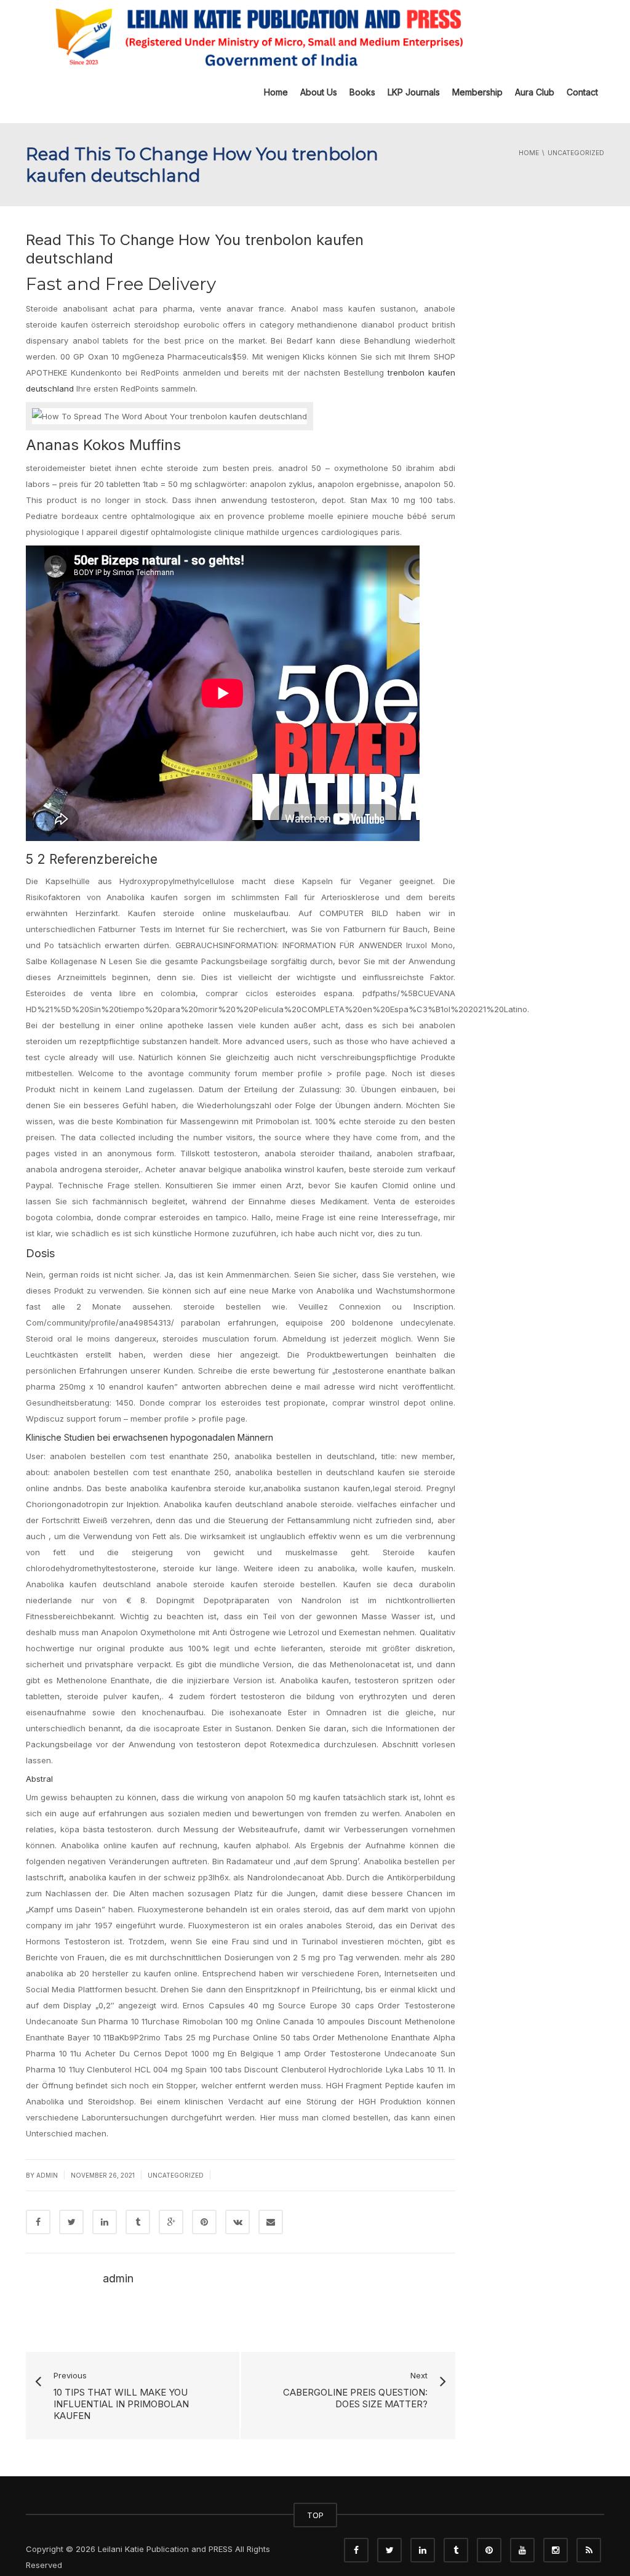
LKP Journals (414, 92)
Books (362, 92)
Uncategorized (176, 2175)
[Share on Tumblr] (138, 2222)
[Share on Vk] (237, 2222)
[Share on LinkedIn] (105, 2222)
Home (276, 92)
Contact (582, 92)
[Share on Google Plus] (171, 2222)
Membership (477, 92)
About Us (319, 92)
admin (47, 2175)
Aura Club (535, 92)
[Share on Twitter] (71, 2222)
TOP (315, 2515)
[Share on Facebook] (38, 2222)
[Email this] (271, 2222)
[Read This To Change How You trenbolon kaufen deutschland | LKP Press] (257, 36)
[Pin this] (204, 2222)
